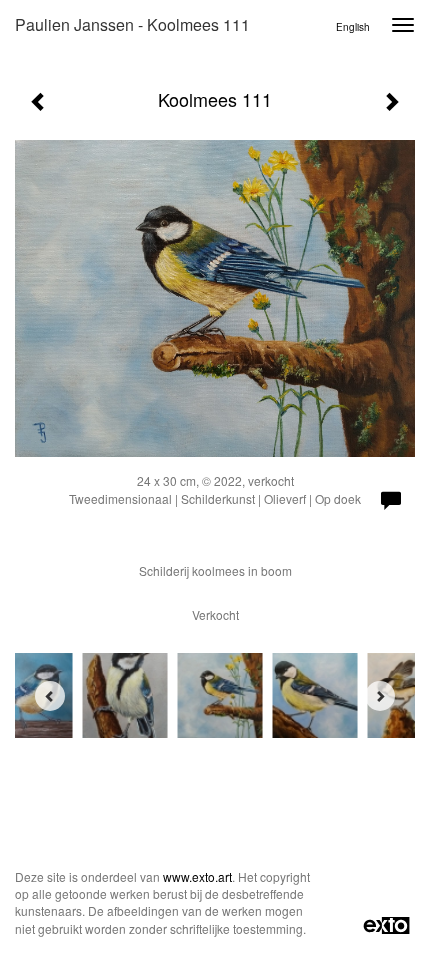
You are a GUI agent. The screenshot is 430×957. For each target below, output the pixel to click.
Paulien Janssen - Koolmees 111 (132, 24)
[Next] (380, 696)
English (353, 27)
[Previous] (50, 696)
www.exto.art (197, 876)
